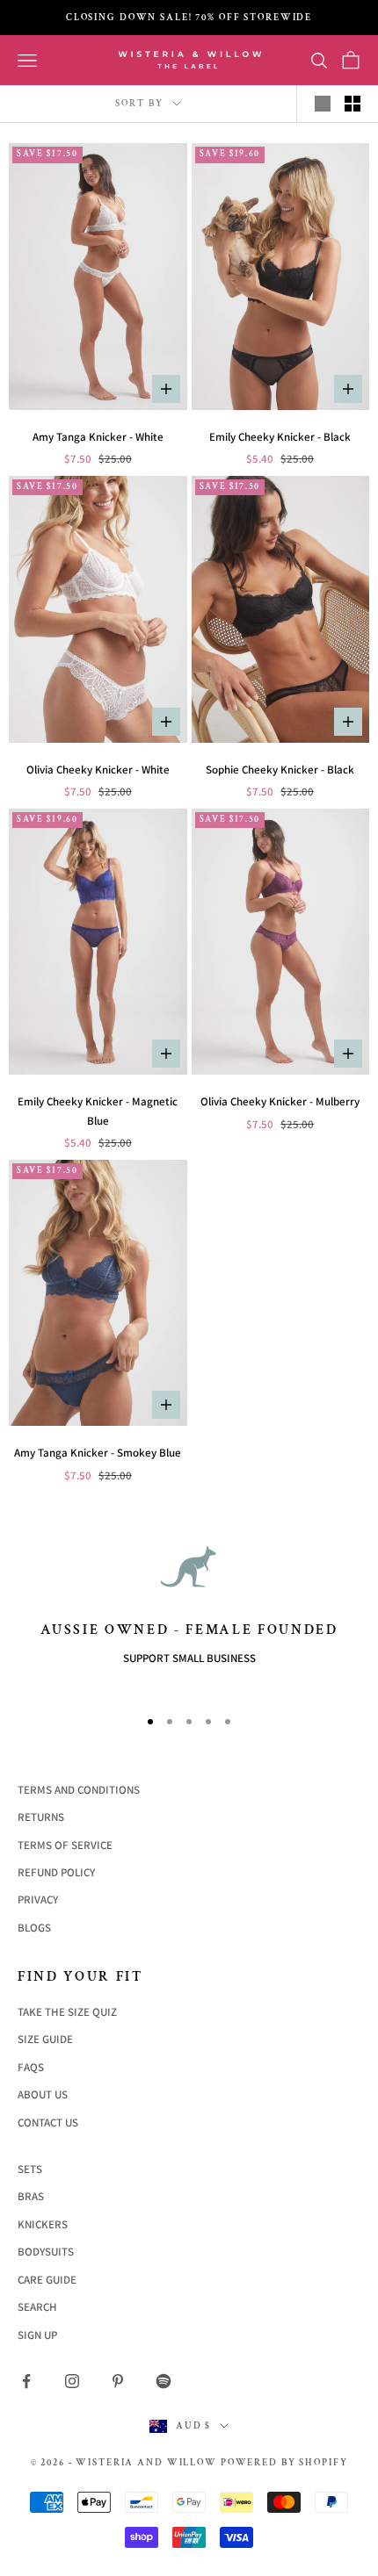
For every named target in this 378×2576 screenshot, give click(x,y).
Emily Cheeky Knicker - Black (280, 437)
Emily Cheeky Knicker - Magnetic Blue (98, 1111)
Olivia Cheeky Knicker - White (98, 770)
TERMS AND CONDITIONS (79, 1790)
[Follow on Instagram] (72, 2381)
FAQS (31, 2067)
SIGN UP (37, 2335)
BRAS (31, 2196)
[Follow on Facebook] (26, 2381)
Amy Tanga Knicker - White (98, 437)
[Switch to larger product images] (323, 104)
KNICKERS (43, 2224)
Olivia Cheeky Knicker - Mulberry (280, 1101)
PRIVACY (38, 1900)
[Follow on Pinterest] (118, 2381)
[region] (189, 1615)
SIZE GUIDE (45, 2039)
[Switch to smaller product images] (353, 104)
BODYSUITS (46, 2252)
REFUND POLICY (56, 1872)
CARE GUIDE (47, 2280)
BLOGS (34, 1928)
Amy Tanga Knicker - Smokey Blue (98, 1453)
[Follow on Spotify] (164, 2381)
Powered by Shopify (284, 2463)
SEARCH (37, 2307)
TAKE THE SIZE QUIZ (67, 2012)
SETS (30, 2169)
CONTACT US (48, 2123)
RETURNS (41, 1817)
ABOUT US (43, 2094)
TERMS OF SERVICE (65, 1845)
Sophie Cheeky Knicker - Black (280, 770)
